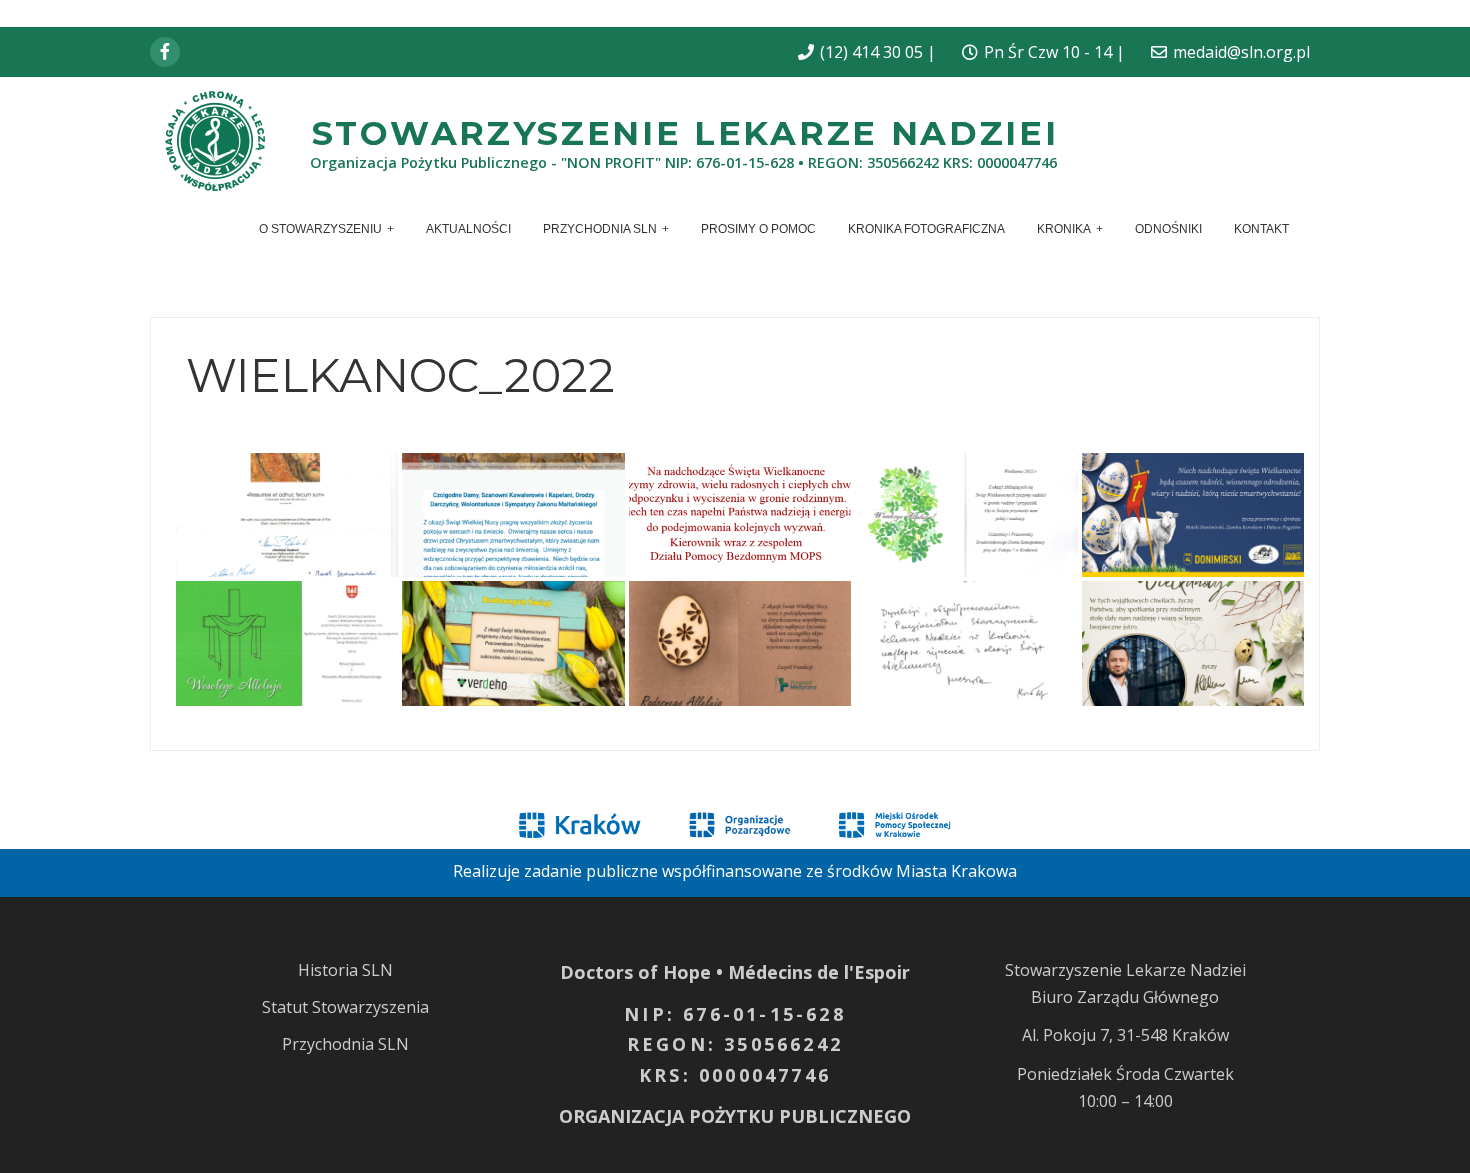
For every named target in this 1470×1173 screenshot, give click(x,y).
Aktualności (468, 229)
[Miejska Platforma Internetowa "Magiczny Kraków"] (580, 823)
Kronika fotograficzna (926, 229)
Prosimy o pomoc (758, 229)
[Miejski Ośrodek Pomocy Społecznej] (894, 823)
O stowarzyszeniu (320, 229)
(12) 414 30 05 (871, 52)
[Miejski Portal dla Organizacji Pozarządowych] (740, 823)
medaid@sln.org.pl (1241, 52)
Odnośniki (1168, 229)
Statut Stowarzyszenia (345, 1007)
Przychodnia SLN (600, 229)
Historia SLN (345, 970)
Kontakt (1261, 229)
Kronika (1064, 229)
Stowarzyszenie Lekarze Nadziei (685, 132)
